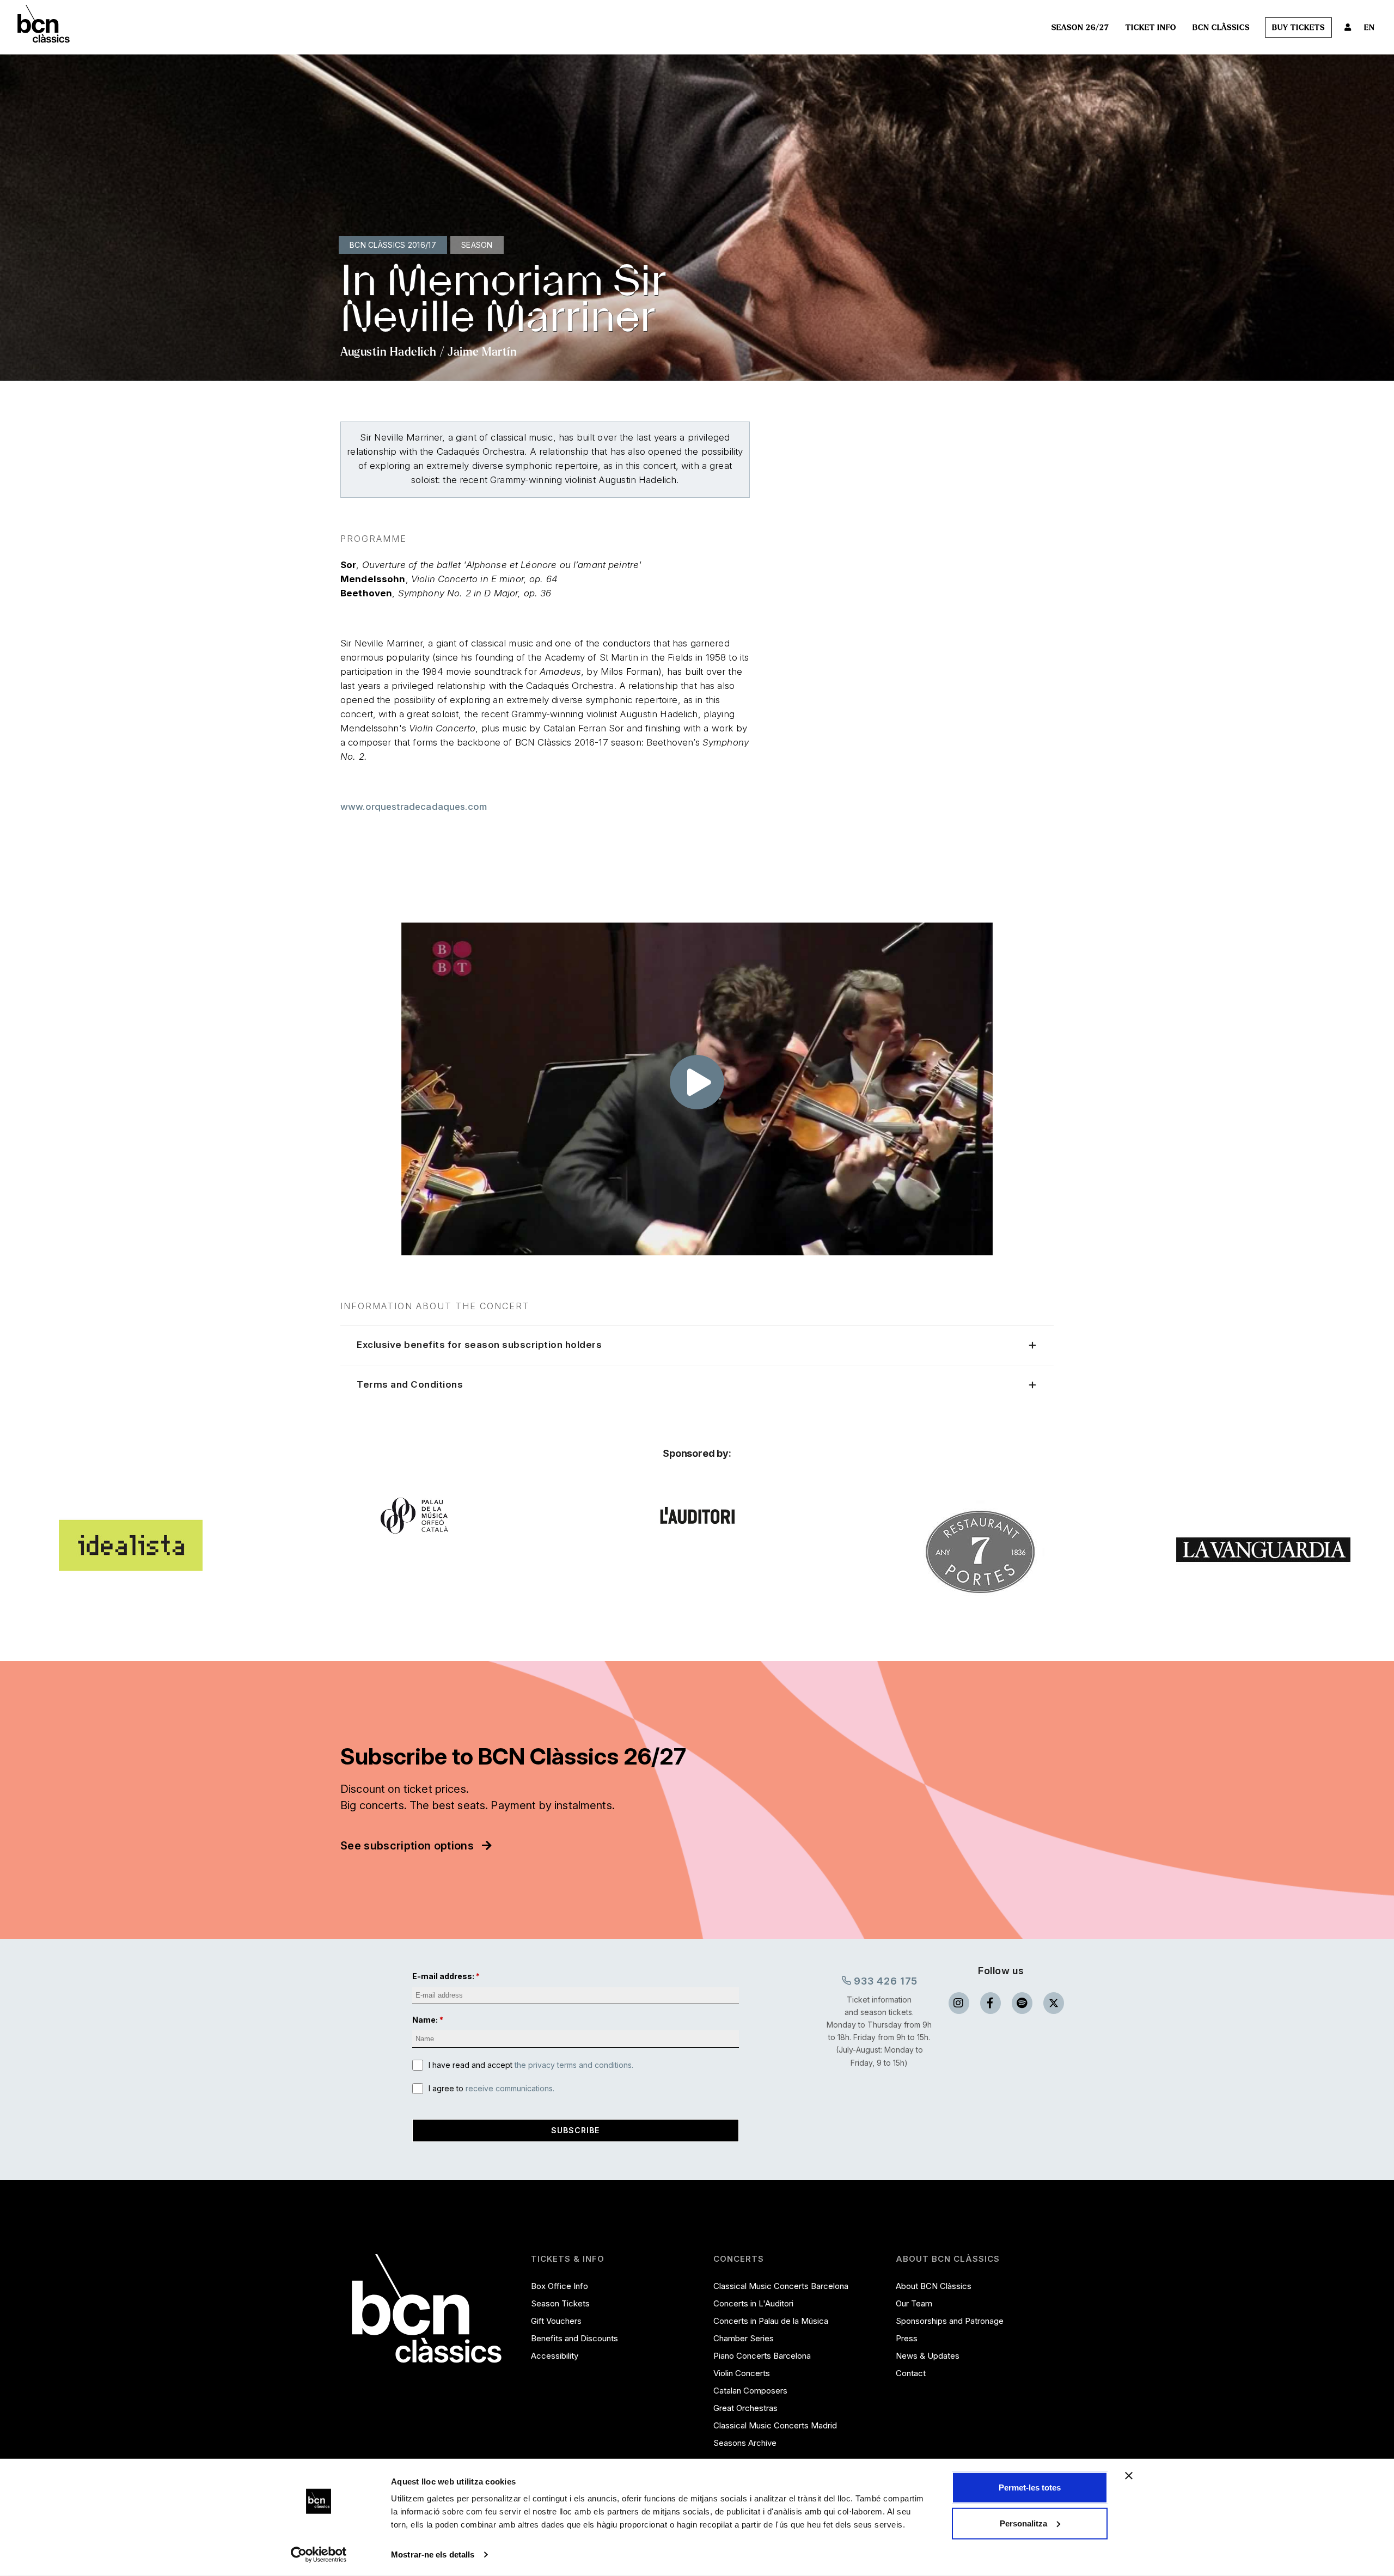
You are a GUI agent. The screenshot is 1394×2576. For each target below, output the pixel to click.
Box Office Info (560, 2286)
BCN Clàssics (1221, 28)
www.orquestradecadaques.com (414, 807)
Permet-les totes (1030, 2488)
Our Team (914, 2303)
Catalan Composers (750, 2391)
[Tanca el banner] (1129, 2476)
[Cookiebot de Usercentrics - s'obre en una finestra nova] (319, 2555)
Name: (425, 2020)
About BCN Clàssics (934, 2286)
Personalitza (1023, 2523)
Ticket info (1151, 28)
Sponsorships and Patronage (950, 2321)
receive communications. (510, 2088)
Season (477, 245)
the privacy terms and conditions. (574, 2065)
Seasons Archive (745, 2443)
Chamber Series (744, 2338)
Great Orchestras (745, 2408)
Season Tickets (560, 2303)
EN (1369, 28)
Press (907, 2338)
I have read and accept (531, 2065)
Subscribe (575, 2130)
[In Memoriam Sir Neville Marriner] (697, 1089)
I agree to (491, 2088)
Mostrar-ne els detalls (433, 2554)
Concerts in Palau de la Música (771, 2321)
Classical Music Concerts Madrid (775, 2425)
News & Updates (928, 2356)
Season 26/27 (1080, 28)
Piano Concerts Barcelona (762, 2356)
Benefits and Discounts (574, 2338)
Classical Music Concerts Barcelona (781, 2286)
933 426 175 (885, 1981)
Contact (911, 2373)
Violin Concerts (742, 2373)
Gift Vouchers (556, 2321)
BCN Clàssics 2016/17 (393, 245)
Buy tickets (1298, 28)
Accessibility (555, 2356)
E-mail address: (443, 1976)
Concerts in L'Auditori (753, 2303)
